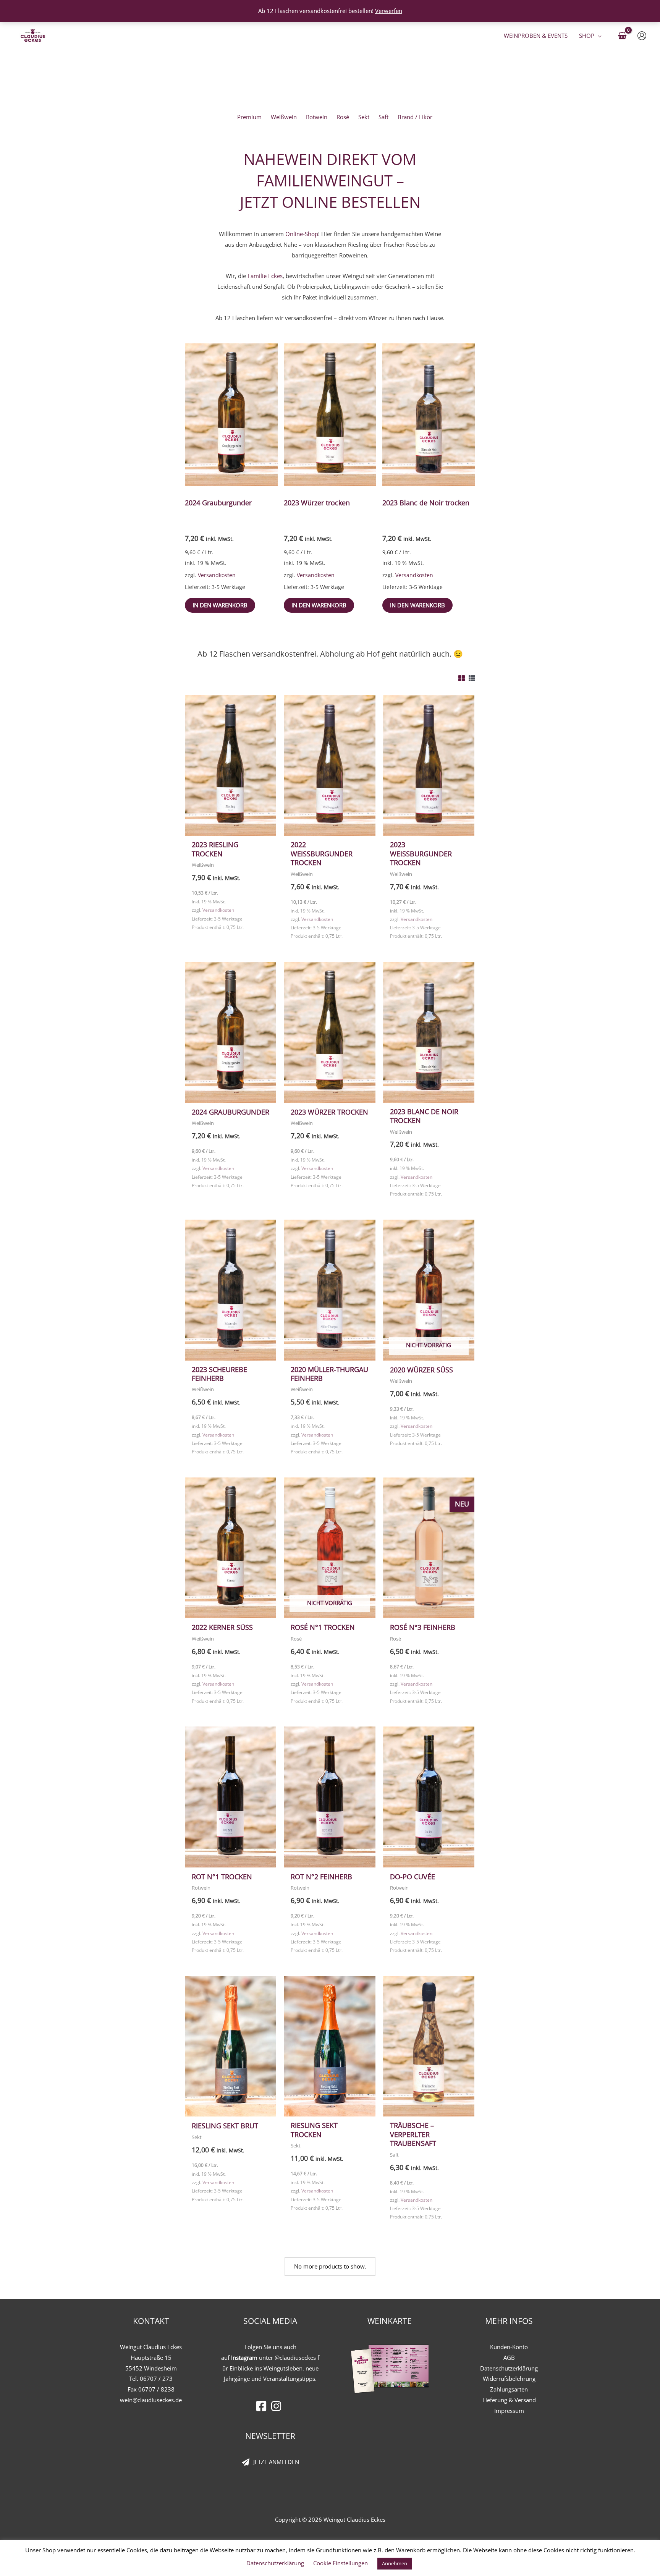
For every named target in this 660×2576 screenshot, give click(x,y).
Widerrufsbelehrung (509, 2379)
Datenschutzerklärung (509, 2368)
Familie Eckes (265, 276)
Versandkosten (217, 575)
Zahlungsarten (509, 2389)
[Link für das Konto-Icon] (642, 36)
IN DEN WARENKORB (220, 605)
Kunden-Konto (509, 2347)
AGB (509, 2358)
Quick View (231, 829)
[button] (598, 36)
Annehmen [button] (395, 2563)
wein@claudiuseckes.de (151, 2400)
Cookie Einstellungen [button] (341, 2563)
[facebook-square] (263, 2406)
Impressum (509, 2411)
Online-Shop (302, 234)
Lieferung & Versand (509, 2400)
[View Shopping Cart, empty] (622, 36)
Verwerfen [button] (389, 11)
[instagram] (278, 2406)
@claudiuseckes (295, 2358)
